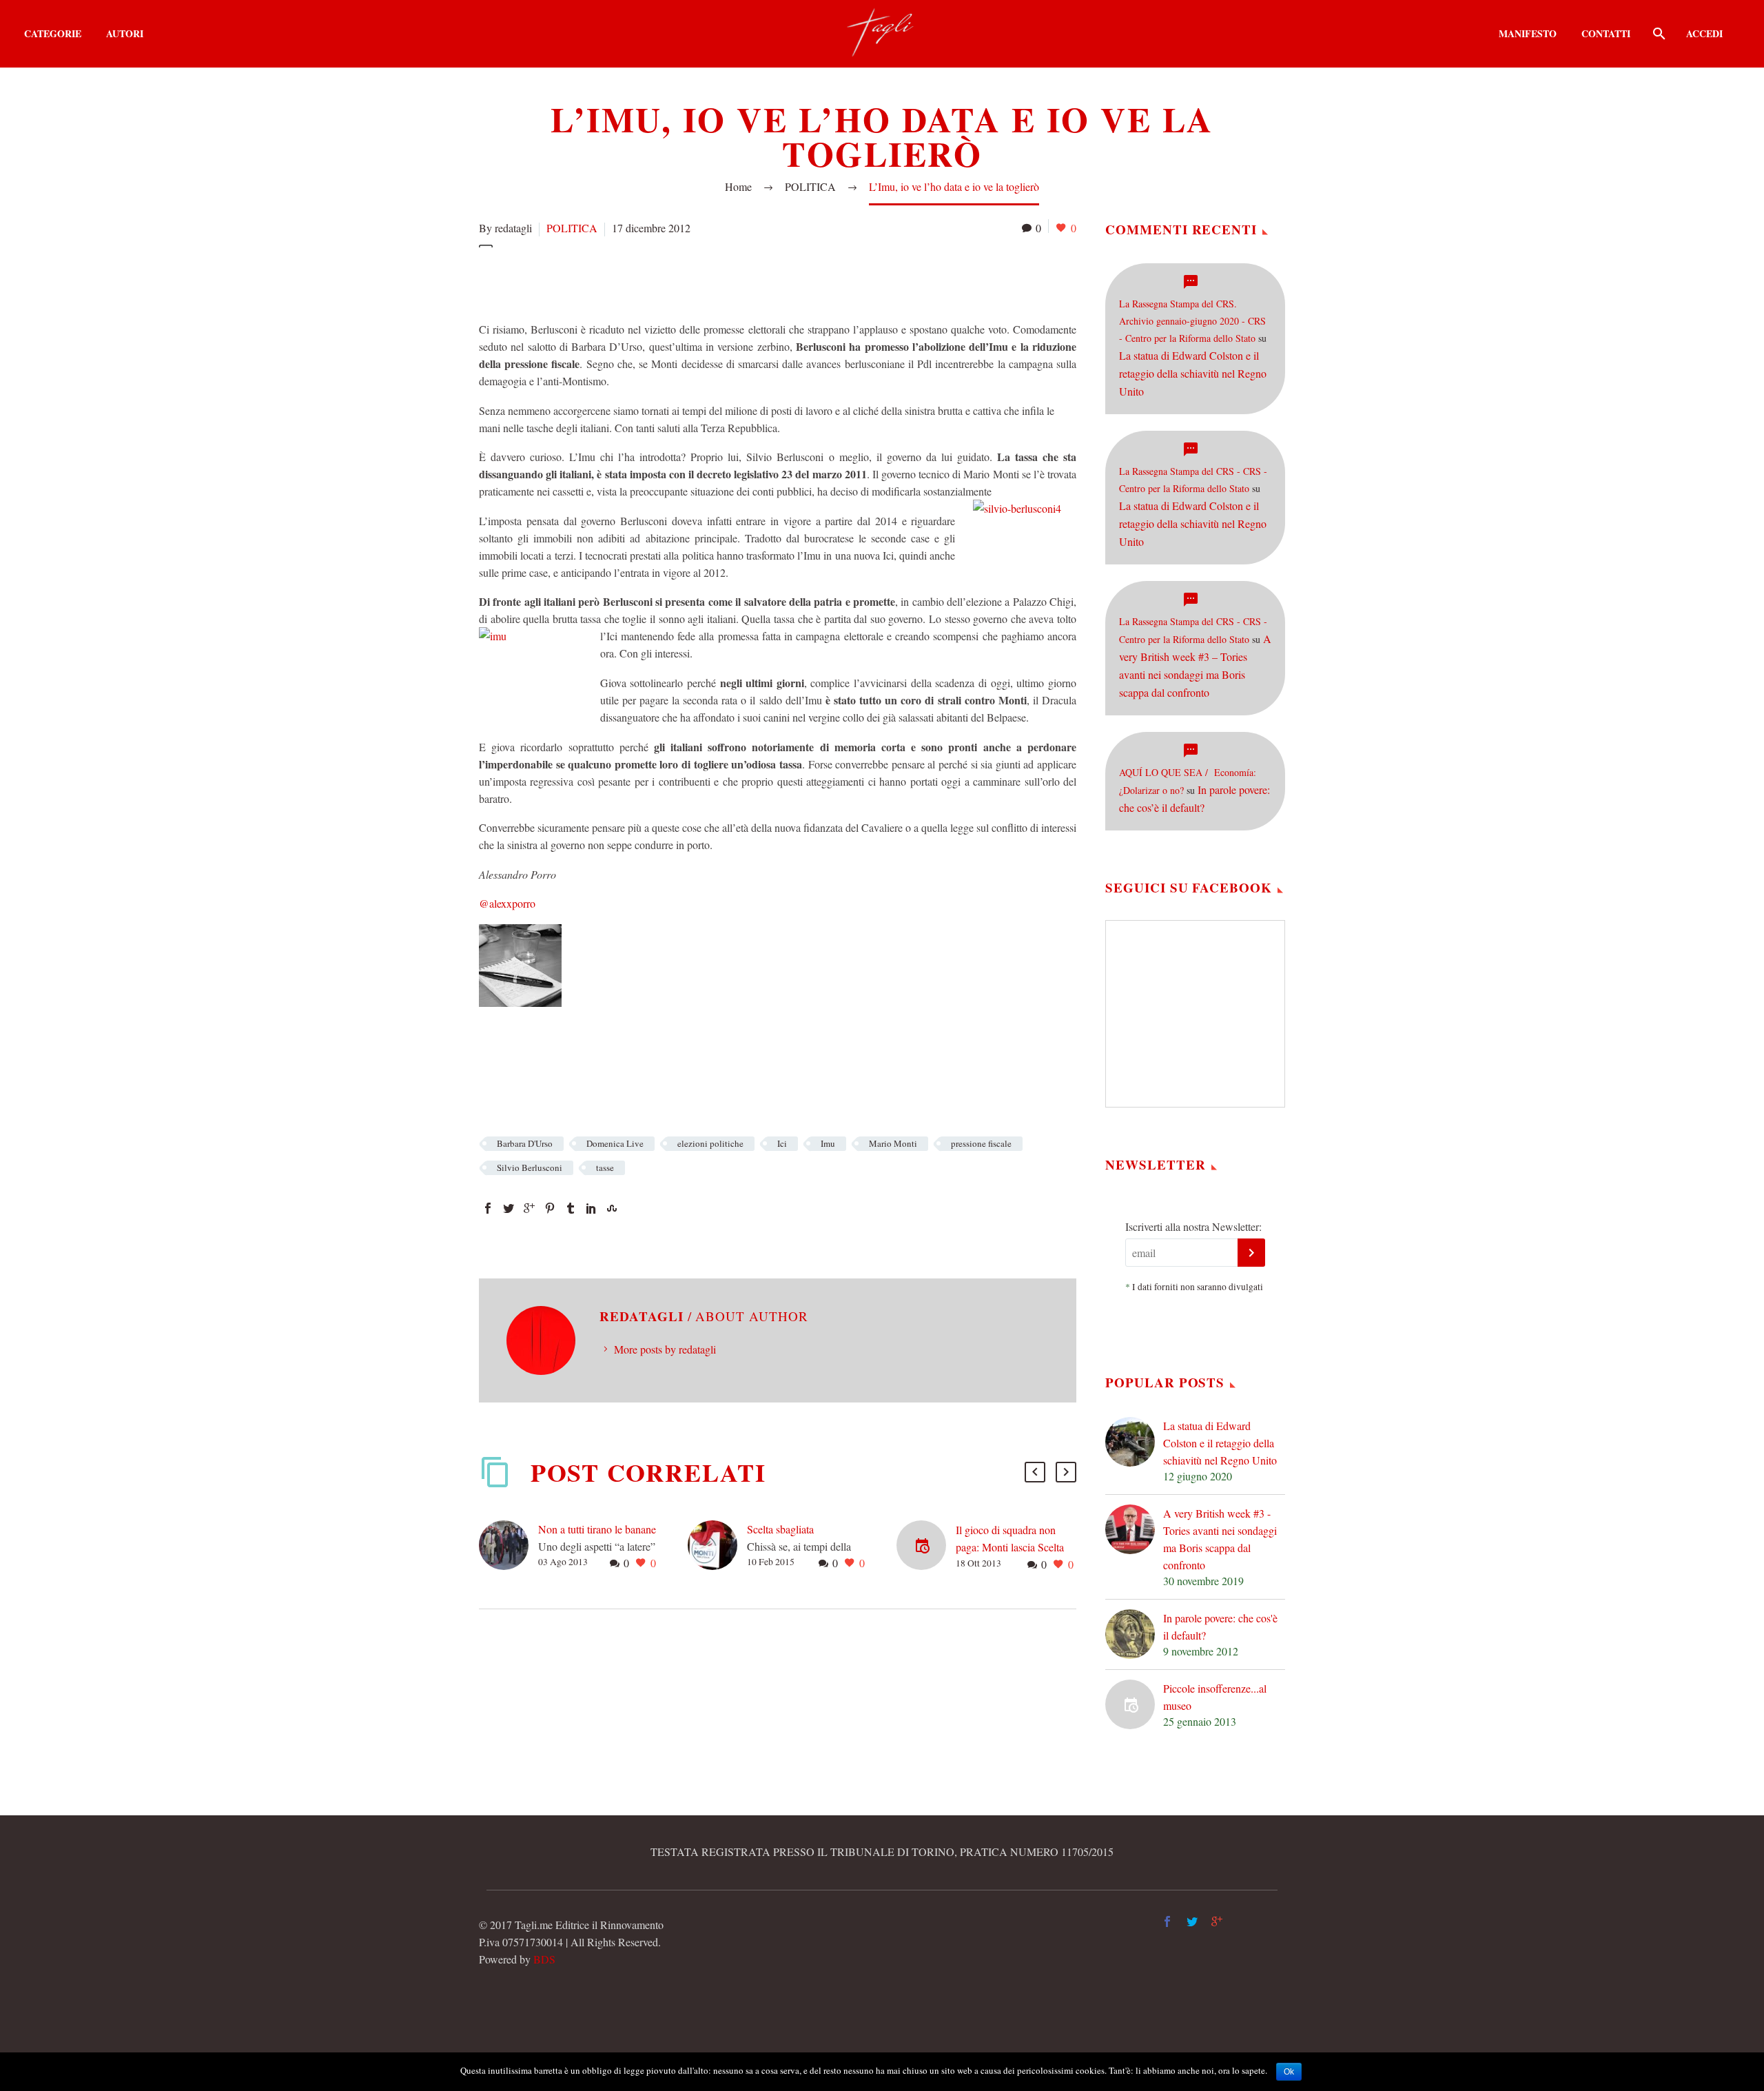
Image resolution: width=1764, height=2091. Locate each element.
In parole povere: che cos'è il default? (1220, 1626)
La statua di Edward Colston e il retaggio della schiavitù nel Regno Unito (1193, 373)
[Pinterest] (550, 1208)
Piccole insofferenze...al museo (1215, 1697)
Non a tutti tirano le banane (597, 1529)
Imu (828, 1143)
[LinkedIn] (591, 1208)
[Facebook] (488, 1208)
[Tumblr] (571, 1208)
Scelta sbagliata (780, 1529)
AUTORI (125, 33)
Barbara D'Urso (525, 1143)
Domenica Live (615, 1143)
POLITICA (572, 228)
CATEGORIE (53, 33)
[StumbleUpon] (612, 1208)
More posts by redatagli (665, 1349)
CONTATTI (1606, 33)
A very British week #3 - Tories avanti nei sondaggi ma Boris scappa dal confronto (1220, 1539)
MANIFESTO (1528, 33)
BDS (544, 1959)
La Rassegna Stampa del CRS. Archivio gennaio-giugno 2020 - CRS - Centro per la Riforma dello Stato (1192, 321)
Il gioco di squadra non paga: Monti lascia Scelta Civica (1010, 1547)
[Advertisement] (730, 282)
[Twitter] (509, 1208)
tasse (605, 1167)
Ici (782, 1143)
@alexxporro (507, 903)
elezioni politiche (710, 1143)
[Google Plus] (529, 1208)
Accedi (1704, 33)
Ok (1289, 2072)
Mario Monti (893, 1143)
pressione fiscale (981, 1143)
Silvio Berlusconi (530, 1167)
